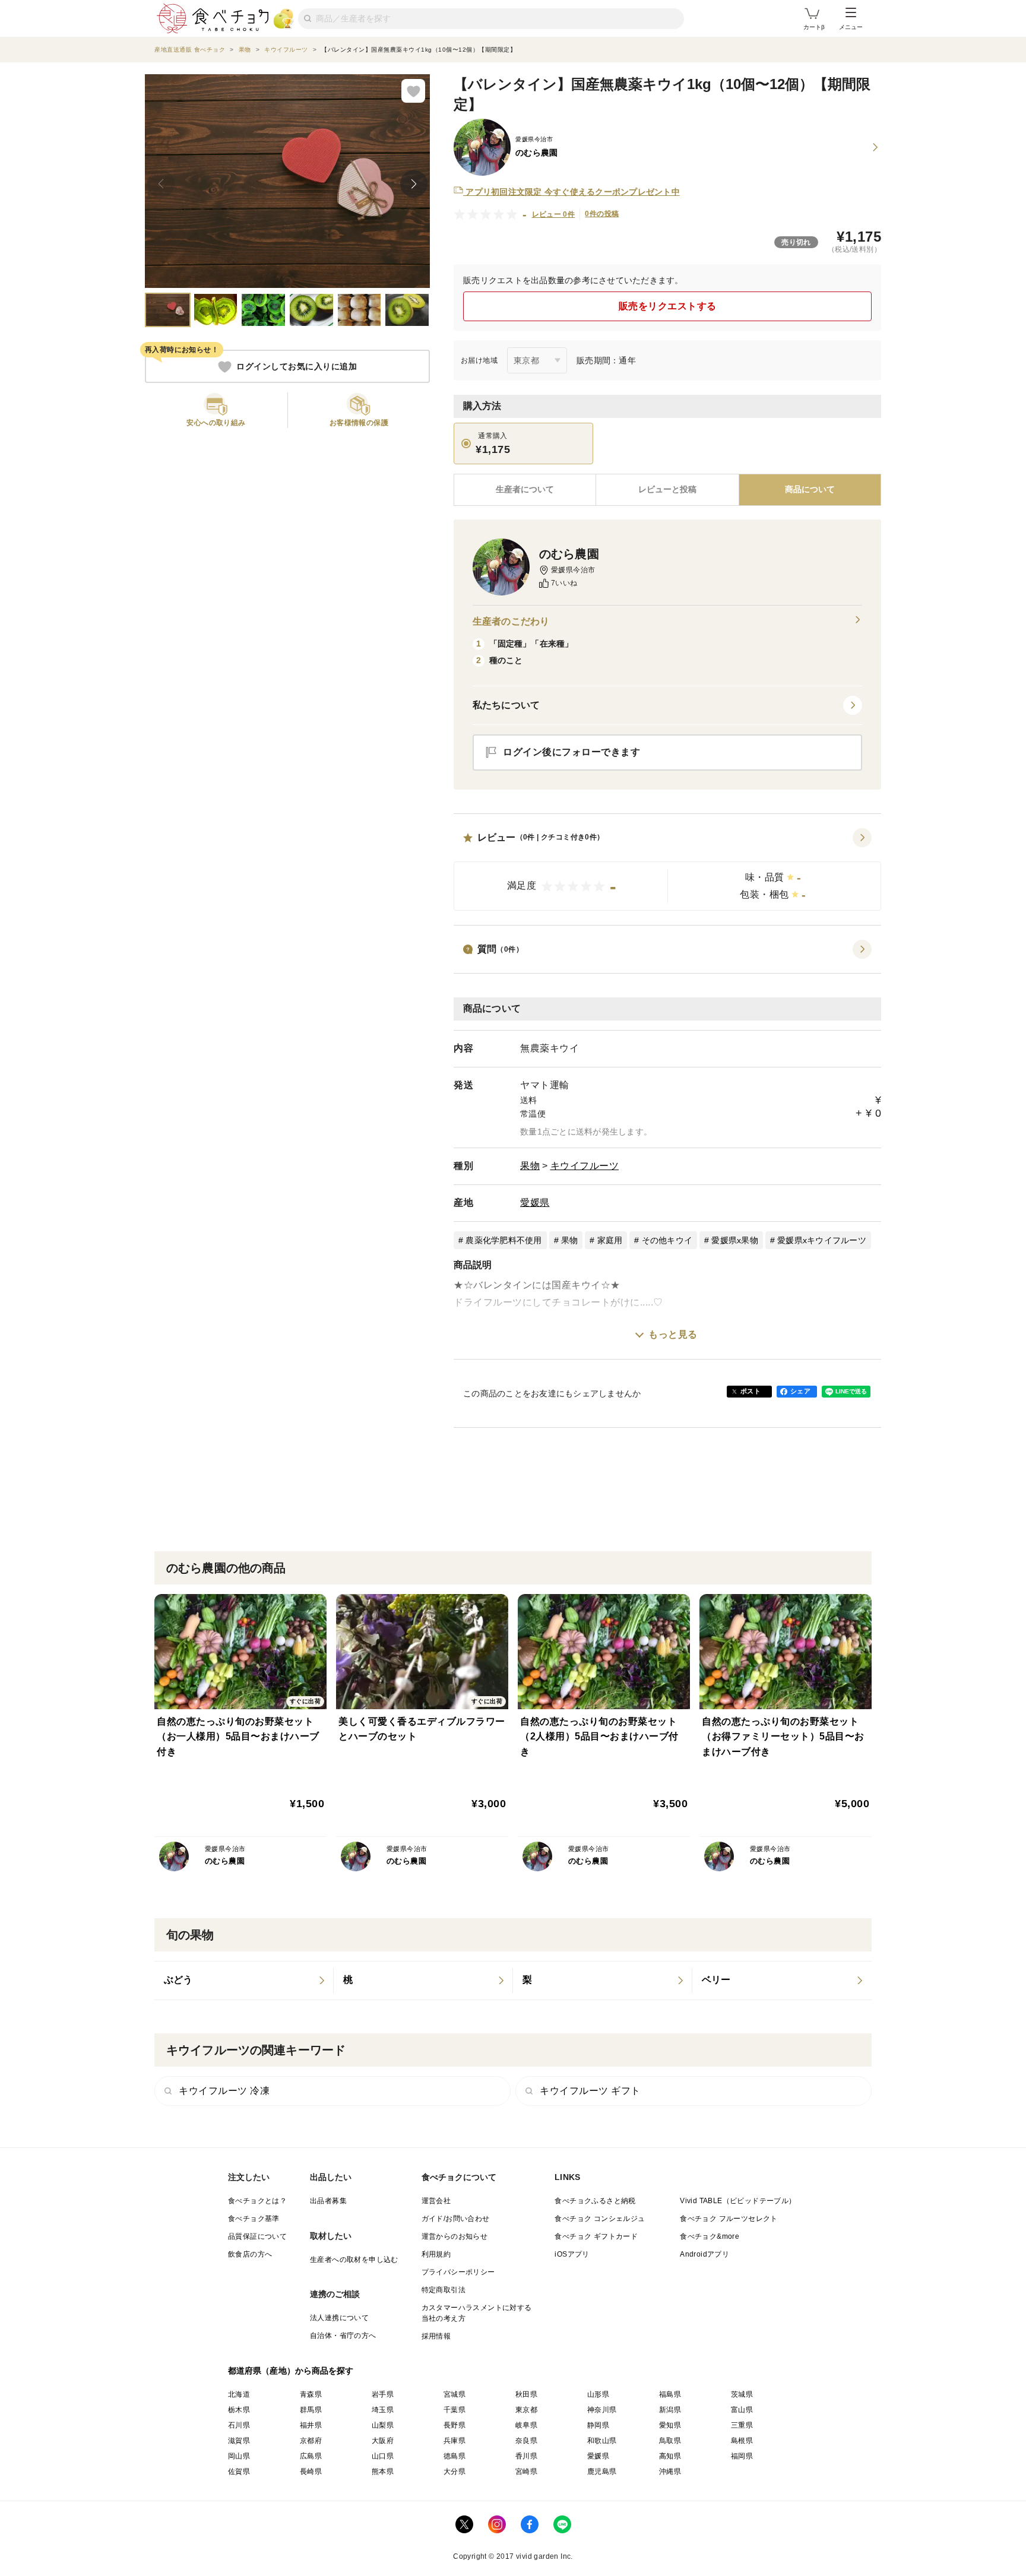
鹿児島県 (602, 2472)
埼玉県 (383, 2410)
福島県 (670, 2394)
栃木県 (239, 2410)
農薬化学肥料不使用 (503, 1240)
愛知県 (670, 2425)
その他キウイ (667, 1240)
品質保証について (257, 2236)
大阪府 (383, 2441)
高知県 (670, 2456)
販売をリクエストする (668, 306)
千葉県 (455, 2410)
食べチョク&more (710, 2236)
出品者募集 (328, 2201)
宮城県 (455, 2394)
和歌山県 (602, 2441)
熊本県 (383, 2472)
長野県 (455, 2425)
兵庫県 (455, 2441)
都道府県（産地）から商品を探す (291, 2371)
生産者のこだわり (511, 621)
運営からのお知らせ (455, 2236)
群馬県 (311, 2410)
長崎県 (311, 2472)
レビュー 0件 (554, 214)
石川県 (239, 2425)
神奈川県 (602, 2410)
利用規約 (436, 2254)
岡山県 (239, 2456)
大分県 (455, 2472)
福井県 (311, 2425)
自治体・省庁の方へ (343, 2336)
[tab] (667, 490)
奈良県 (526, 2441)
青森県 (311, 2394)
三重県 (742, 2425)
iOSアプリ (572, 2254)
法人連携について (339, 2318)
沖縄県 (670, 2472)
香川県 (526, 2456)
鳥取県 (670, 2441)
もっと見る (673, 1334)
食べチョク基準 (254, 2219)
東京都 (526, 2410)
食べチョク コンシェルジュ (600, 2219)
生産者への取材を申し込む (354, 2260)
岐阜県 (526, 2425)
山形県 (598, 2394)
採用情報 (436, 2336)
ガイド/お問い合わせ (456, 2219)
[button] (667, 870)
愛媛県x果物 (735, 1240)
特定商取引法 (444, 2290)
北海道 (239, 2394)
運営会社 (436, 2201)
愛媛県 (535, 1203)
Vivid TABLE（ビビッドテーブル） (738, 2201)
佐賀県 (239, 2472)
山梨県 (383, 2425)
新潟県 (670, 2410)
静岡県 (598, 2425)
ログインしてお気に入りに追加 (297, 367)
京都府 (311, 2441)
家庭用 (610, 1240)
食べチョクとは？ (257, 2201)
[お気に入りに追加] (413, 91)
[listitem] (244, 1981)
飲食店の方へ (250, 2254)
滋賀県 (239, 2441)
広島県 (311, 2456)
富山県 (742, 2410)
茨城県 (742, 2394)
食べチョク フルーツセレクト (729, 2219)
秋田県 (526, 2394)
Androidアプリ (704, 2254)
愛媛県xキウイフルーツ (822, 1240)
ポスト (750, 1391)
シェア (800, 1391)
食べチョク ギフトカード (596, 2236)
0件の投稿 (602, 214)
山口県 (383, 2456)
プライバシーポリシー (458, 2272)
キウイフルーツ (585, 1166)
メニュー (851, 27)
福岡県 (742, 2456)
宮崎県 (526, 2472)
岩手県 (383, 2394)
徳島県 (455, 2456)
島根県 (742, 2441)
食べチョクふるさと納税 (595, 2201)
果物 (530, 1166)
